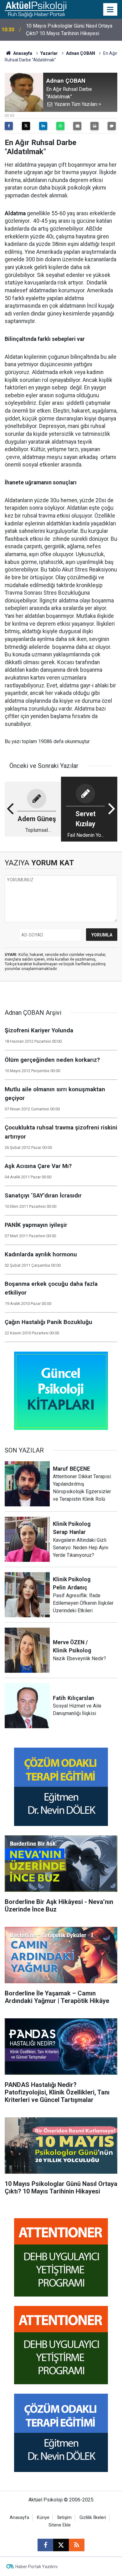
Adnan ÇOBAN (81, 53)
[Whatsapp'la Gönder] (60, 126)
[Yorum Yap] (112, 126)
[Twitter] (26, 126)
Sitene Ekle (60, 2525)
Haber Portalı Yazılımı (36, 2567)
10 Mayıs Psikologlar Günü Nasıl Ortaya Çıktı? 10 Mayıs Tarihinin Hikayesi (69, 30)
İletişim (64, 2518)
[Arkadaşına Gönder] (77, 126)
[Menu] (110, 10)
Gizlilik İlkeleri (93, 2518)
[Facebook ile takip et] (45, 2545)
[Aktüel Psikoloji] (36, 9)
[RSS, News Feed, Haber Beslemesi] (77, 2545)
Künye (43, 2518)
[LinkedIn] (43, 126)
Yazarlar (49, 53)
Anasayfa (22, 53)
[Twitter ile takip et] (61, 2545)
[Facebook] (9, 126)
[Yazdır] (94, 126)
